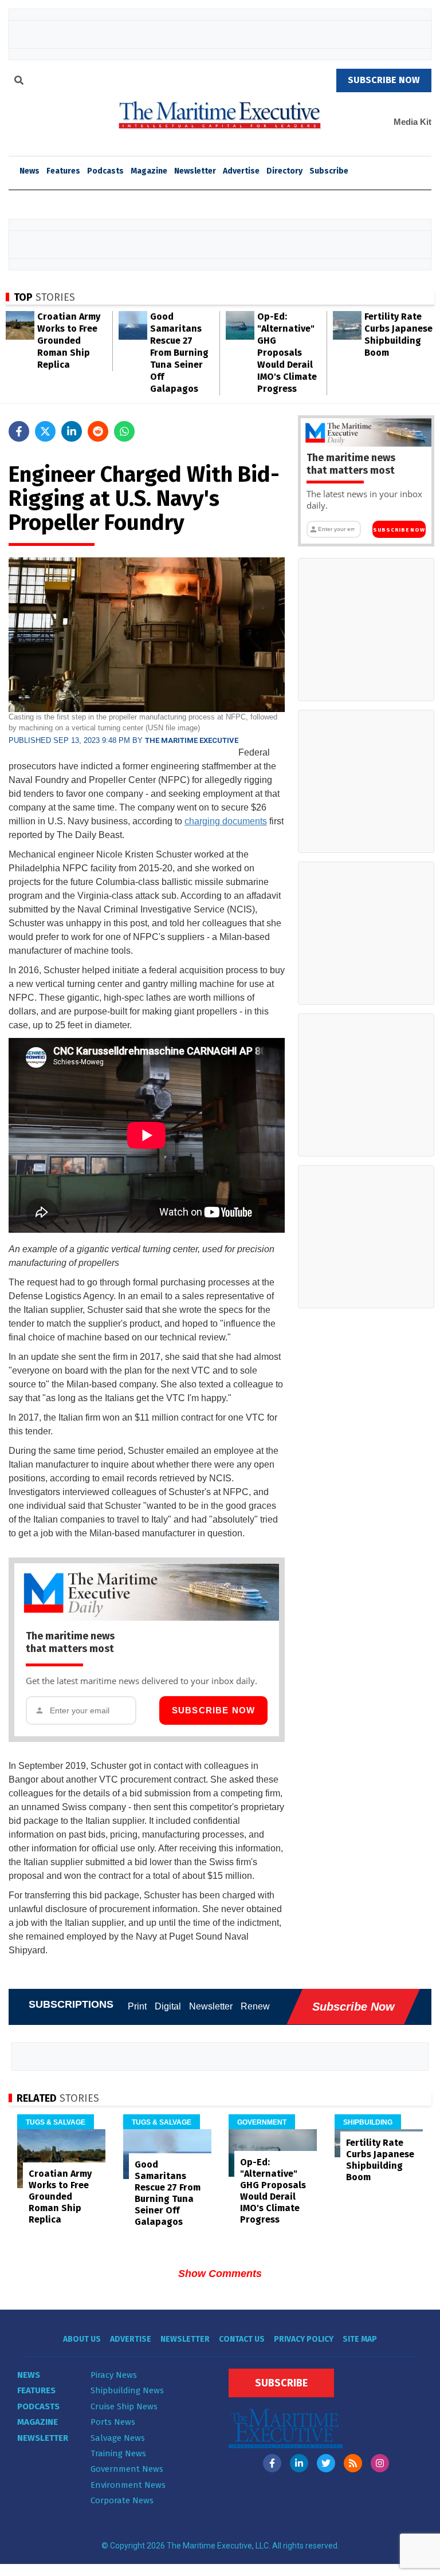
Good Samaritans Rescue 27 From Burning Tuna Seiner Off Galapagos (179, 353)
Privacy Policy (304, 2339)
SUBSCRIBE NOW (384, 80)
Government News (127, 2469)
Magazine (149, 171)
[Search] (19, 82)
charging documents (226, 821)
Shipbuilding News (127, 2390)
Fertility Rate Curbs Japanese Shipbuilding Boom (380, 2160)
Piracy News (114, 2375)
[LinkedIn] (299, 2463)
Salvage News (118, 2438)
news (30, 171)
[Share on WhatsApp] (124, 431)
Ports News (113, 2422)
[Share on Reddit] (98, 431)
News (29, 2375)
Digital (168, 2006)
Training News (118, 2453)
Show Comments (220, 2274)
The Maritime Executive (192, 740)
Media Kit (412, 122)
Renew (255, 2006)
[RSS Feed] (353, 2463)
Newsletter (195, 171)
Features (63, 171)
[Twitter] (326, 2463)
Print (137, 2006)
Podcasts (105, 171)
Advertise (241, 171)
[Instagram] (380, 2463)
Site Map (360, 2339)
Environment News (128, 2485)
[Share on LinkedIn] (72, 431)
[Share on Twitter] (45, 431)
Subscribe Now (214, 1710)
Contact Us (242, 2339)
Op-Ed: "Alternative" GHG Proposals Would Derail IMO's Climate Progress (287, 353)
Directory (284, 171)
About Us (82, 2339)
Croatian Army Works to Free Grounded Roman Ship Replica (69, 341)
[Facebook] (272, 2463)
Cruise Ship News (124, 2406)
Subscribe (329, 171)
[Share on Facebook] (19, 431)
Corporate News (122, 2500)
